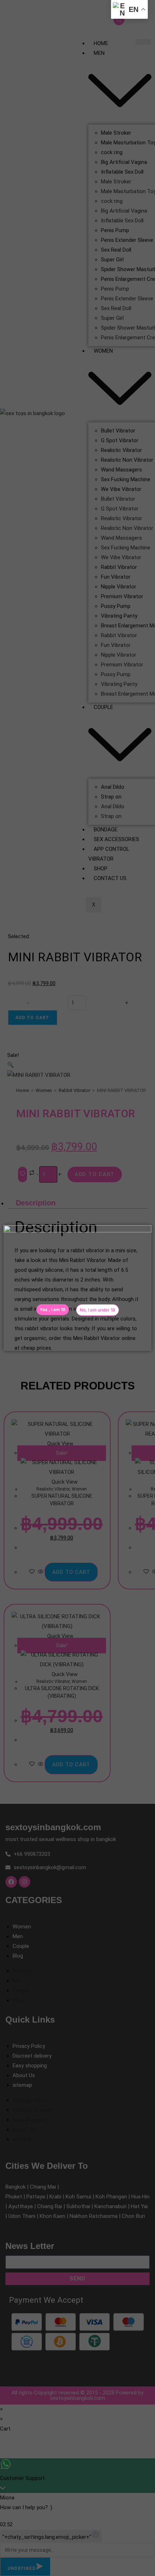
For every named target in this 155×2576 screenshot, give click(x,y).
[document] (77, 1288)
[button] (98, 1310)
